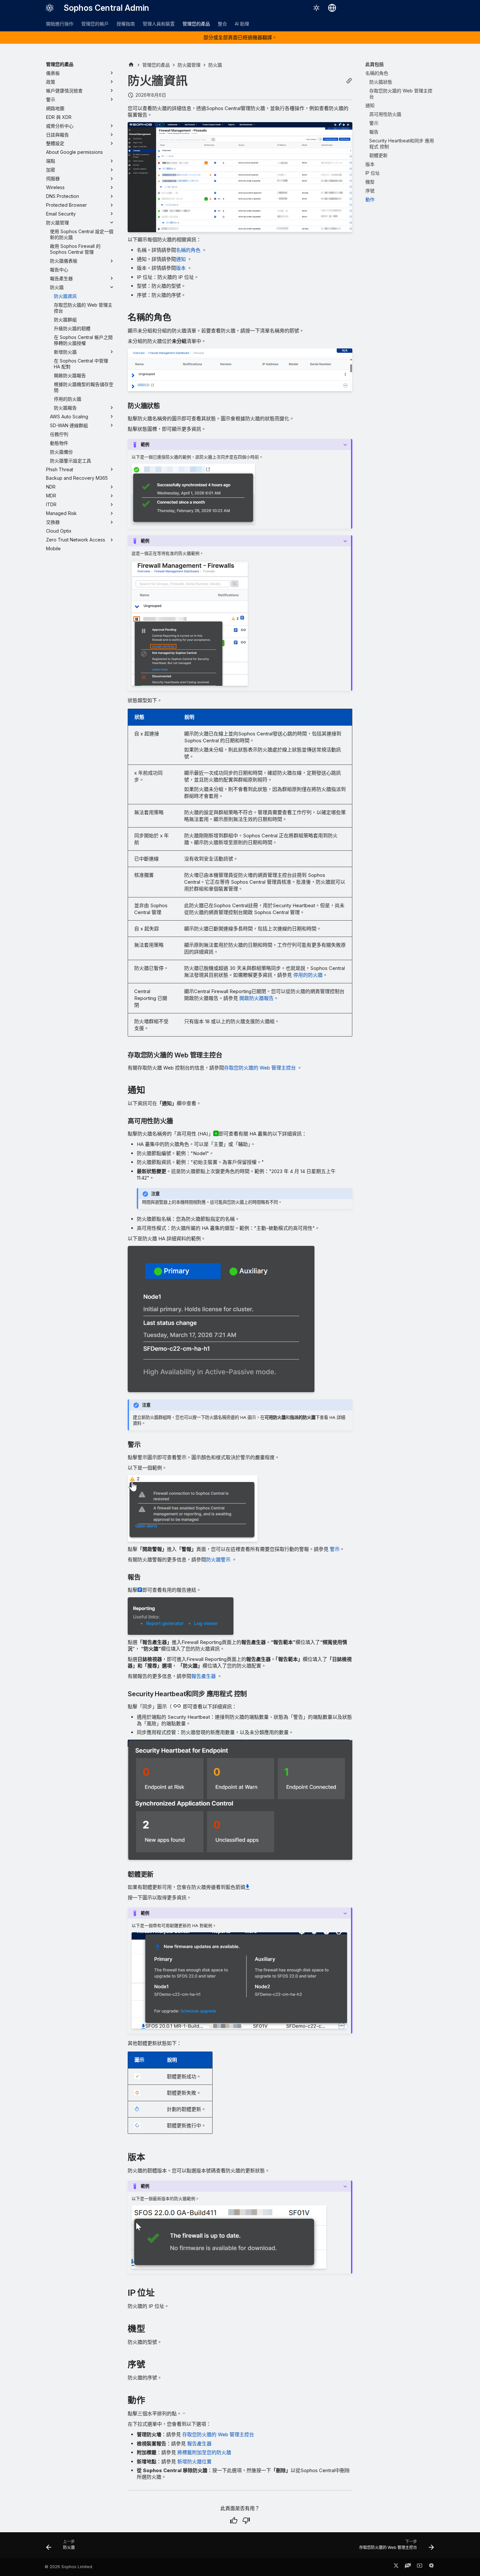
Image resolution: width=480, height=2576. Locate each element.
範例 (145, 444)
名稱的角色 (188, 250)
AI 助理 (242, 24)
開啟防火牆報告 (256, 998)
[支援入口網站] (408, 2567)
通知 (181, 259)
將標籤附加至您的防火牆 (204, 2452)
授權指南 (126, 24)
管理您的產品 (196, 24)
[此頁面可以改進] (246, 2520)
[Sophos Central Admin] (50, 8)
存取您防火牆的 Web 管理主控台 (260, 1068)
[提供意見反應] (431, 2567)
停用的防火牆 (308, 975)
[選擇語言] (332, 8)
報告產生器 (204, 1676)
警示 (335, 1549)
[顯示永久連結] (349, 81)
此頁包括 (375, 64)
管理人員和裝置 (159, 24)
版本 (181, 268)
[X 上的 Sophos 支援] (396, 2567)
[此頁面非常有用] (234, 2520)
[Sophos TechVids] (420, 2567)
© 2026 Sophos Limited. (69, 2567)
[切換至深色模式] (316, 8)
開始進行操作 (60, 24)
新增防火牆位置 (194, 2462)
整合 (222, 24)
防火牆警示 (218, 1560)
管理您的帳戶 (95, 24)
